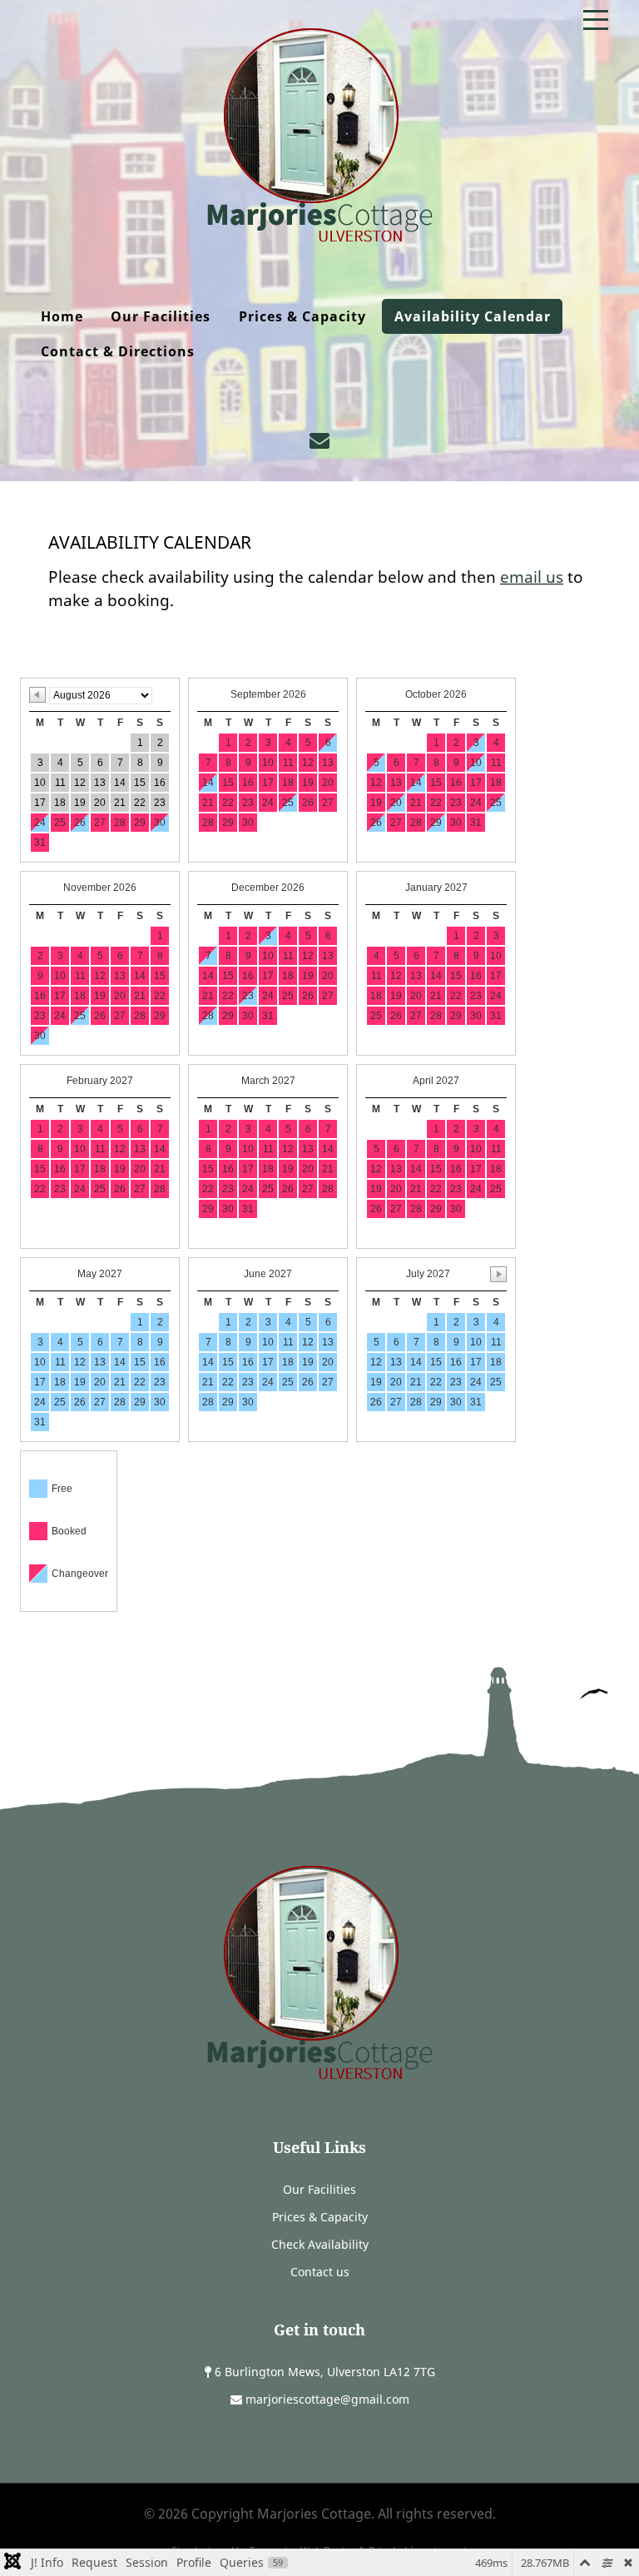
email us (532, 577)
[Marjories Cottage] (319, 135)
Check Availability (320, 2244)
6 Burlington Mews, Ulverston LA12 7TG (325, 2372)
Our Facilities (319, 2189)
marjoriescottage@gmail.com (327, 2399)
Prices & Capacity (320, 2217)
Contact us (320, 2272)
